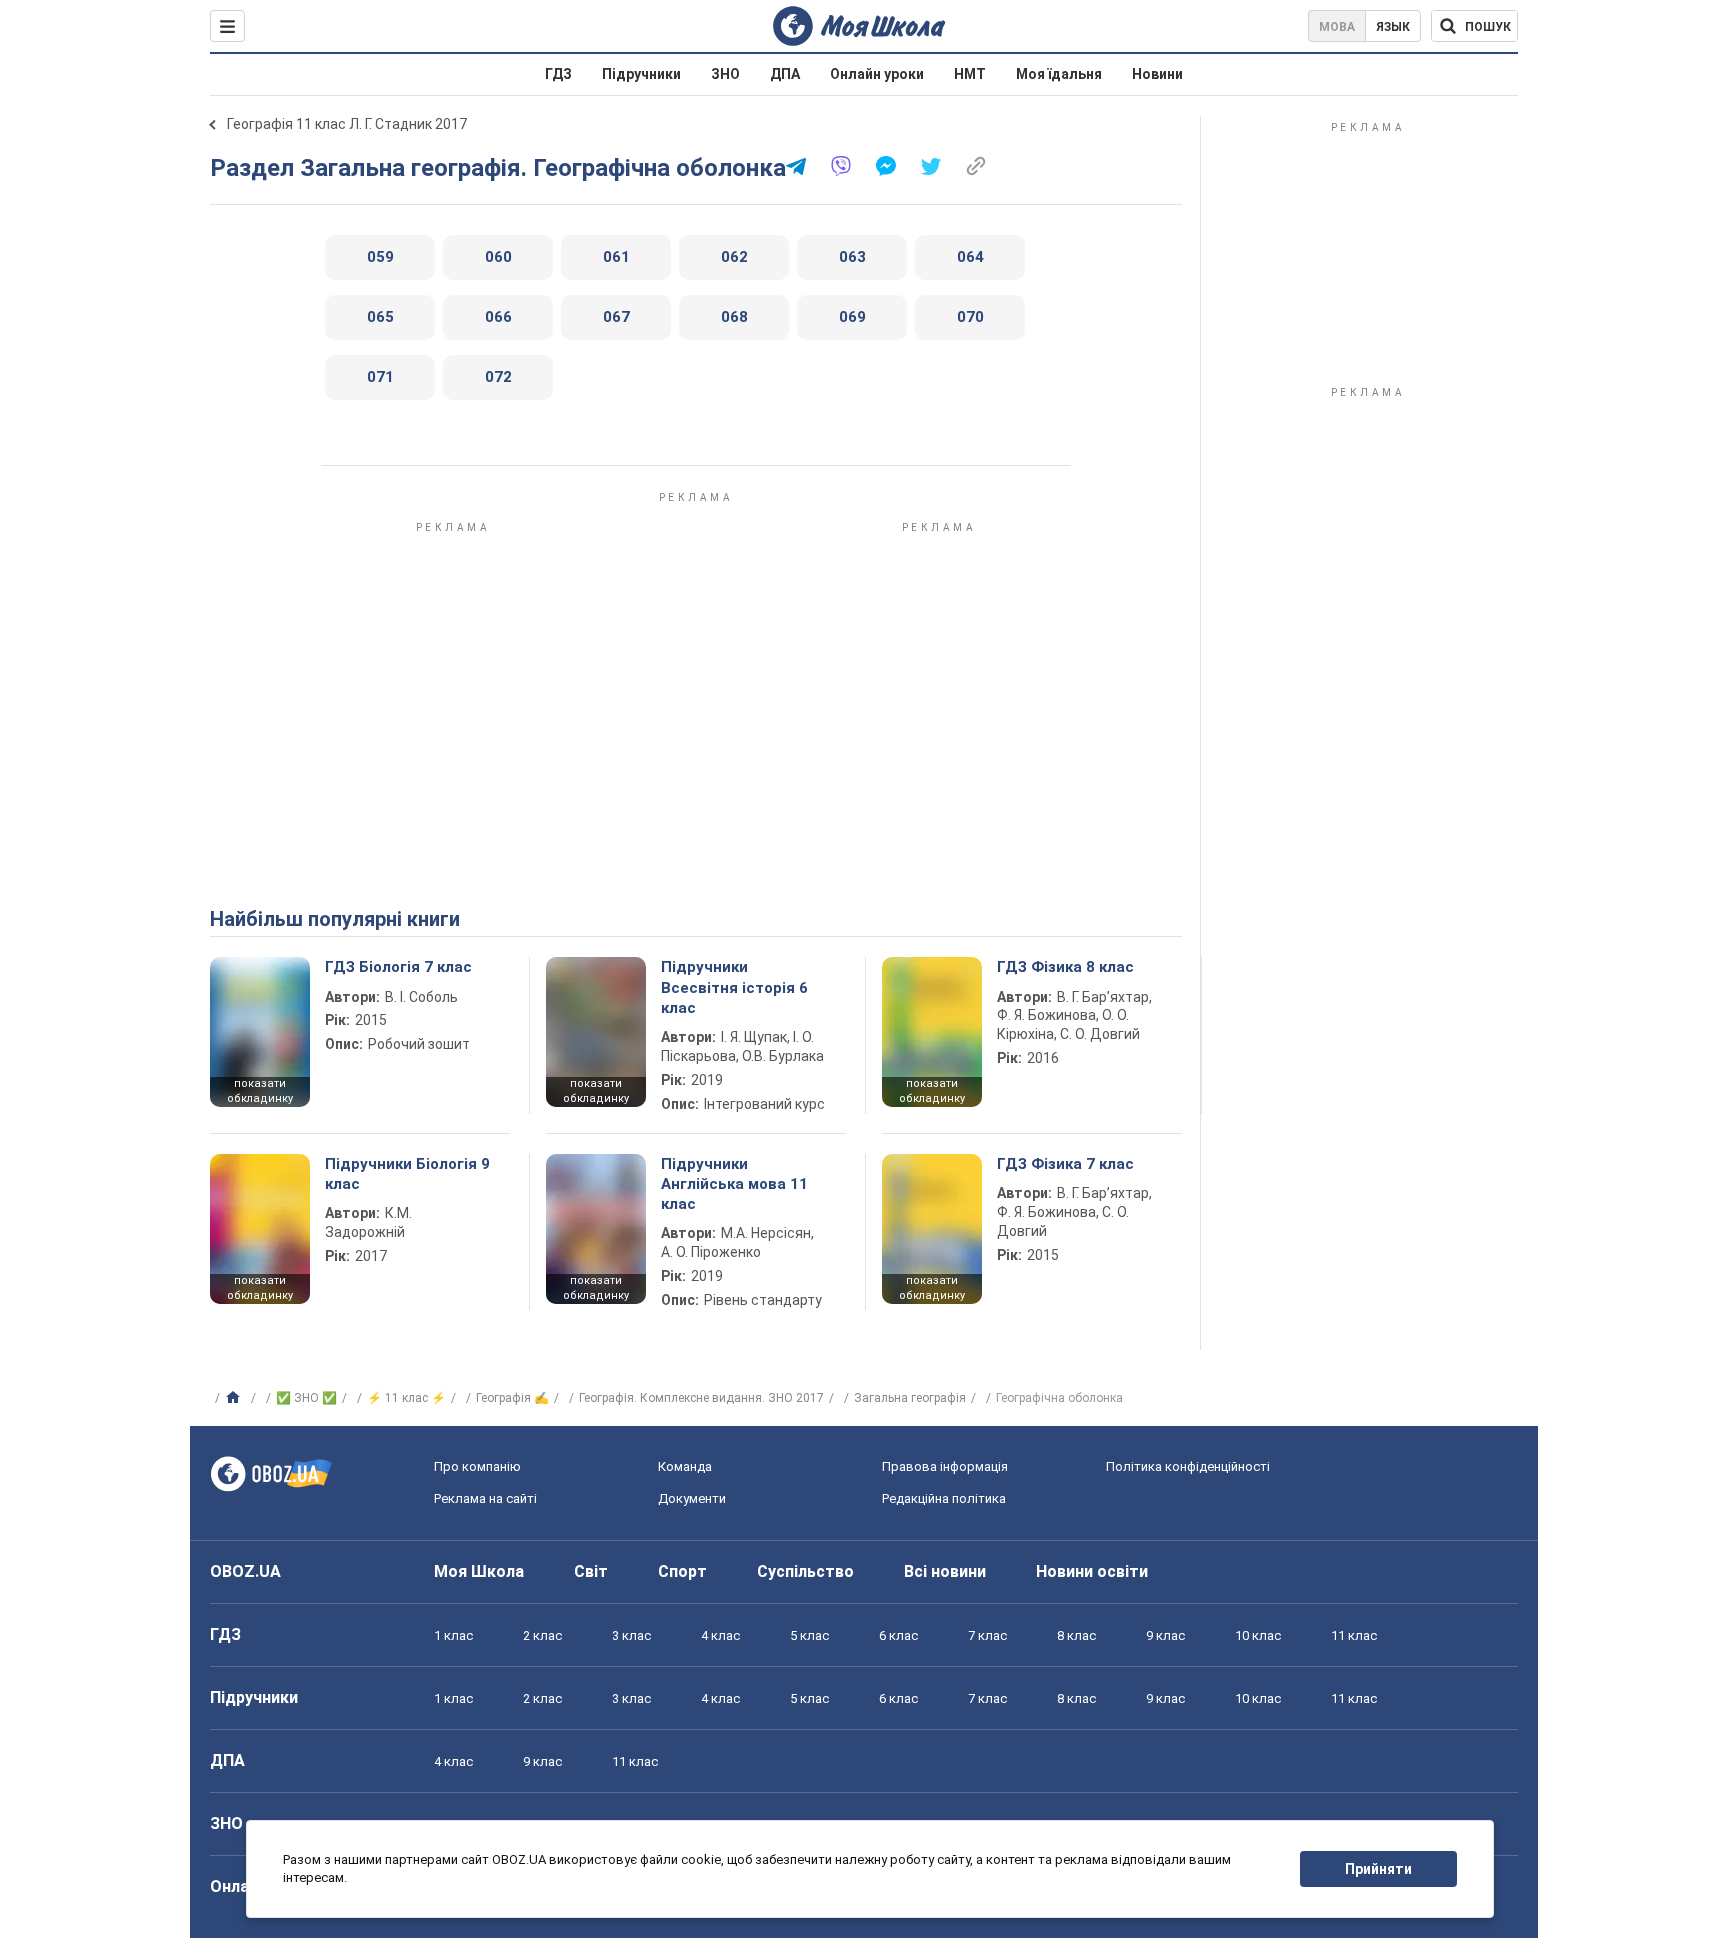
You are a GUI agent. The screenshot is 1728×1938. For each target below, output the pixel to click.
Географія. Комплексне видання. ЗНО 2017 (701, 1398)
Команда (685, 1466)
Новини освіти (1092, 1571)
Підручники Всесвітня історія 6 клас (734, 987)
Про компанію (477, 1466)
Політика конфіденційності (1188, 1466)
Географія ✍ (512, 1398)
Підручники (641, 74)
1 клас (453, 1635)
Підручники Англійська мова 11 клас (734, 1184)
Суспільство (805, 1571)
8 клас (1076, 1635)
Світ (591, 1571)
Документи (692, 1498)
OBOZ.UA (245, 1571)
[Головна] (235, 1398)
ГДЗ (558, 74)
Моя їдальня (1059, 74)
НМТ (970, 74)
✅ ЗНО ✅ (306, 1398)
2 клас (542, 1635)
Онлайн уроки (877, 74)
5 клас (809, 1635)
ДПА (785, 74)
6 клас (898, 1635)
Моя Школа (479, 1571)
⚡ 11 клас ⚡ (406, 1398)
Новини (1157, 74)
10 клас (1258, 1635)
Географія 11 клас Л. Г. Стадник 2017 (347, 124)
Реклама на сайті (485, 1498)
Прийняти (1378, 1869)
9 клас (1165, 1635)
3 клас (631, 1635)
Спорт (682, 1571)
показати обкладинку (260, 1091)
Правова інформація (945, 1466)
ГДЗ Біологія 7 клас (398, 967)
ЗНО (725, 74)
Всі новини (945, 1571)
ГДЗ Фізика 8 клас (1065, 967)
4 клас (720, 1635)
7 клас (987, 1635)
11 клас (1354, 1635)
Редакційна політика (944, 1498)
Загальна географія (910, 1398)
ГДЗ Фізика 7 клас (1065, 1164)
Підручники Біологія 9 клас (407, 1174)
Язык (1393, 27)
